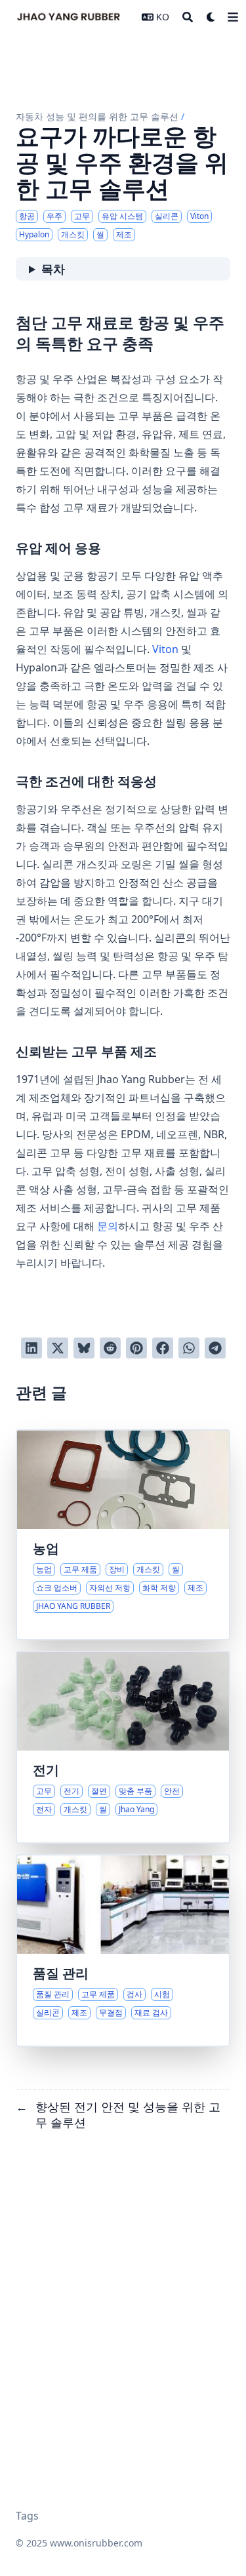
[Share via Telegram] (215, 1348)
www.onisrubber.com (96, 2543)
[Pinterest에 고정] (136, 1348)
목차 (53, 269)
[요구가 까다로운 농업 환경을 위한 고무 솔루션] (123, 1535)
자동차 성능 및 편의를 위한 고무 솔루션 (97, 116)
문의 (108, 1226)
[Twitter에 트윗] (58, 1348)
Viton (165, 649)
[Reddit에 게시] (110, 1348)
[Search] (188, 17)
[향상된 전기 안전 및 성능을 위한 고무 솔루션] (123, 1747)
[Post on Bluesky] (84, 1348)
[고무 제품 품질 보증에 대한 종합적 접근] (123, 1951)
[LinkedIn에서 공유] (31, 1348)
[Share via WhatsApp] (189, 1348)
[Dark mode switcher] (211, 17)
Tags (27, 2516)
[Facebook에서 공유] (163, 1348)
